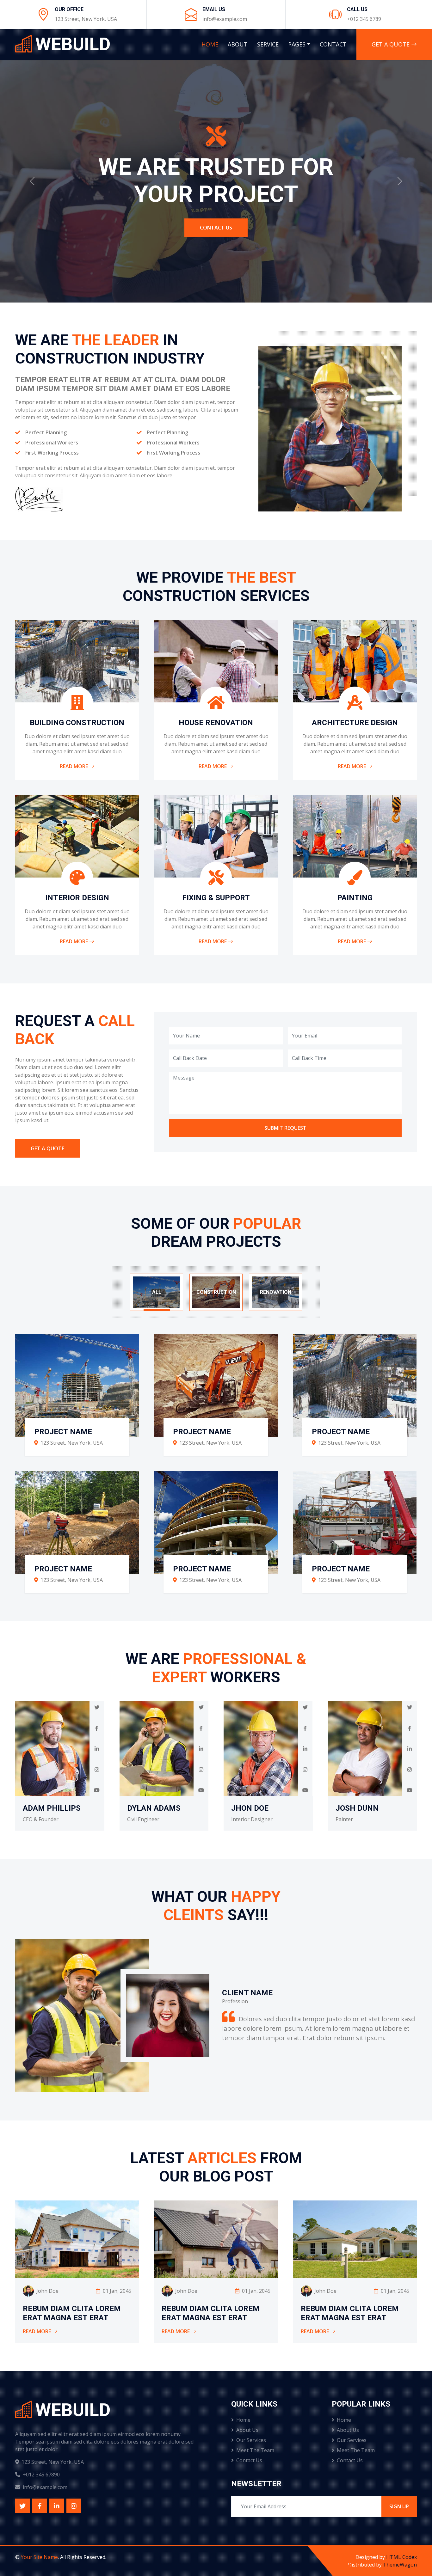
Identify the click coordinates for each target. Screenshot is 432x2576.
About (238, 44)
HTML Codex (401, 2557)
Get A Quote (391, 44)
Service (268, 44)
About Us (247, 2430)
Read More (74, 766)
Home (210, 44)
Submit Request (285, 1128)
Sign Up (399, 2506)
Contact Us (249, 2460)
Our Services (251, 2440)
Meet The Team (255, 2450)
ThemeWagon (400, 2565)
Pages (297, 44)
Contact (333, 44)
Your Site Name (39, 2557)
